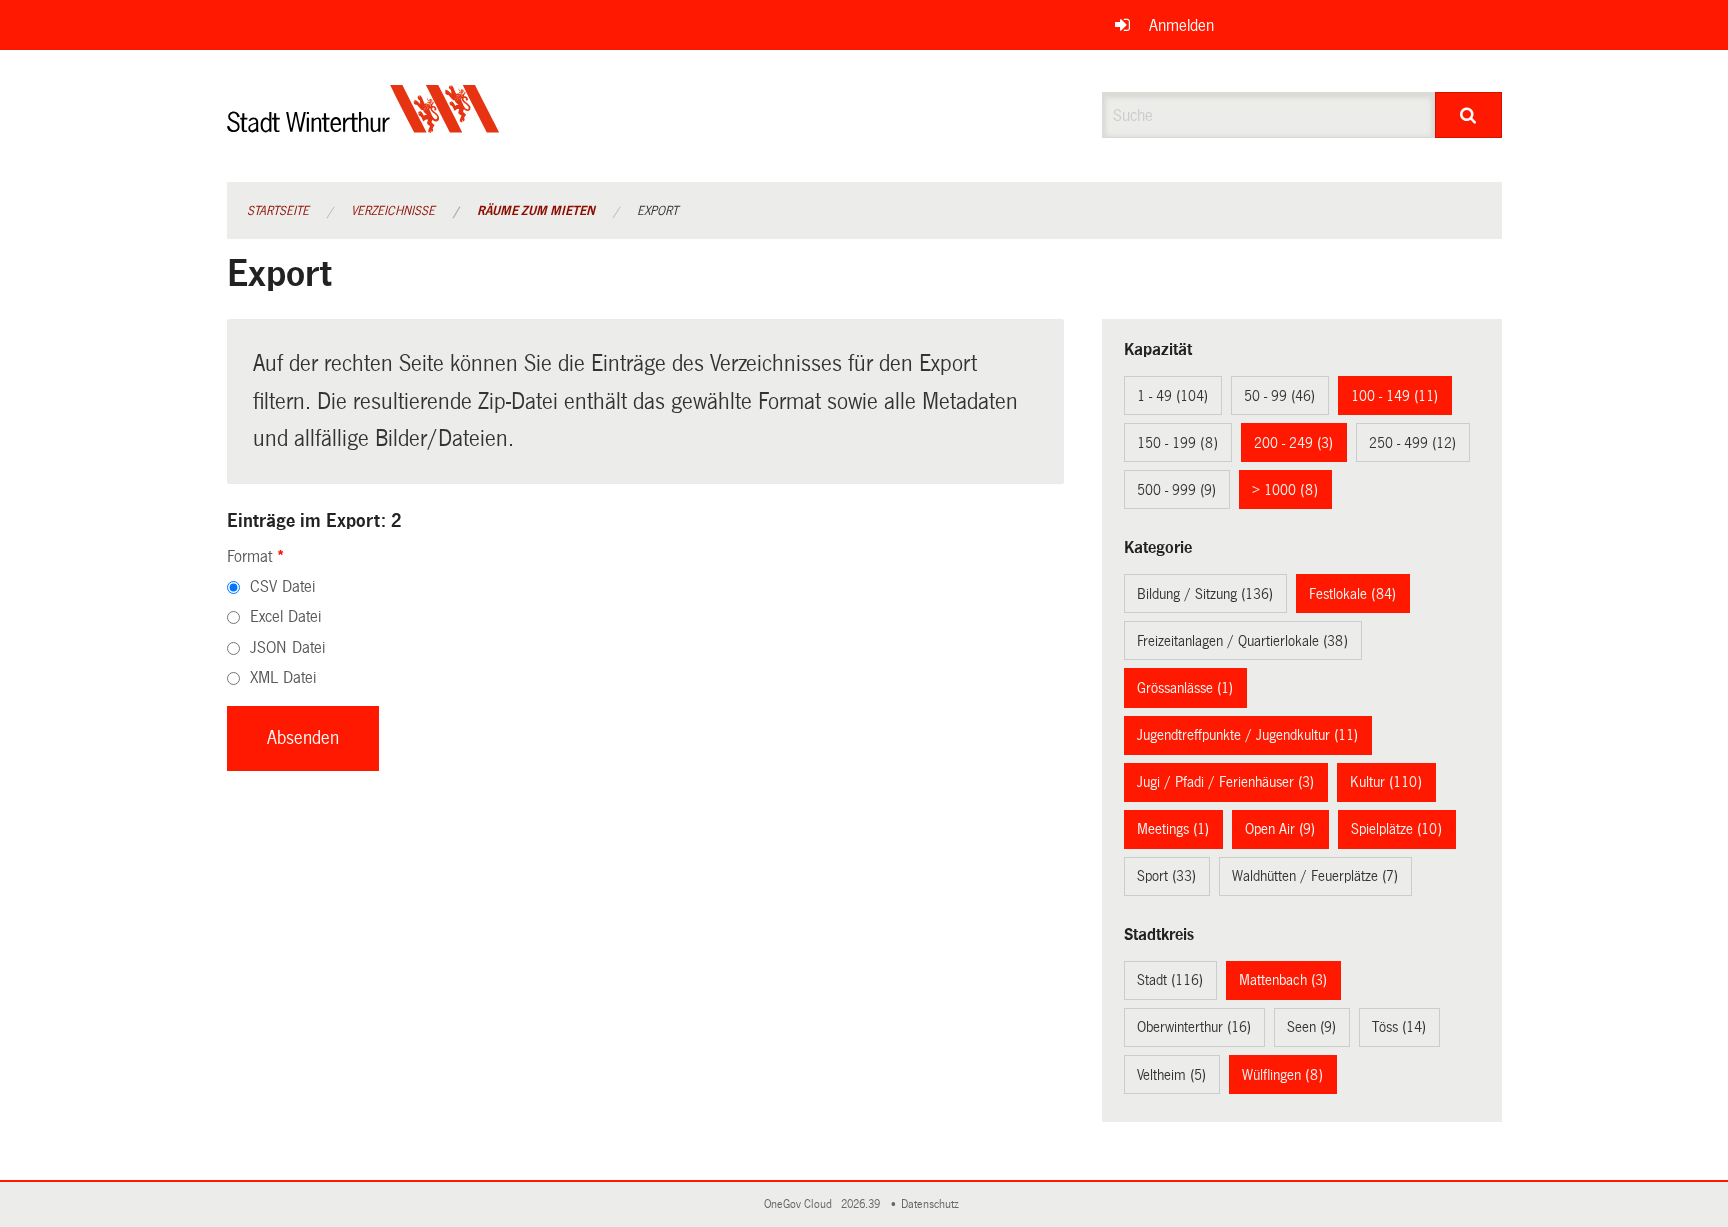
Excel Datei (285, 616)
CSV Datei (282, 586)
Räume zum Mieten (536, 211)
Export (657, 211)
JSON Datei (287, 647)
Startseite (278, 211)
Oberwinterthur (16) (1194, 1027)
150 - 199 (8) (1177, 443)
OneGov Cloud (801, 1204)
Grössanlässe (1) (1185, 688)
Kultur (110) (1386, 782)
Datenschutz (933, 1204)
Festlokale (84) (1352, 594)
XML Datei (283, 677)
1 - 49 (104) (1172, 396)
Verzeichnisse (393, 211)
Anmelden (1181, 25)
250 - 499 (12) (1412, 443)
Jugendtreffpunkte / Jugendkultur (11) (1247, 735)
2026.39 (862, 1204)
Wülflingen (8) (1282, 1075)
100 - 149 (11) (1394, 396)
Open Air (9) (1280, 829)
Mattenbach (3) (1283, 980)
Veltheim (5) (1171, 1075)
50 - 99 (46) (1279, 396)
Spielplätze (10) (1396, 829)
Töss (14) (1399, 1027)
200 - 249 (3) (1293, 443)
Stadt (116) (1170, 980)
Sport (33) (1166, 876)
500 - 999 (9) (1176, 490)
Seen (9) (1311, 1027)
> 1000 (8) (1285, 490)
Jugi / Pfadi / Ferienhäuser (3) (1225, 782)
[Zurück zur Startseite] (363, 125)
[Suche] (1468, 115)
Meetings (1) (1173, 829)
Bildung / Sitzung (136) (1205, 594)
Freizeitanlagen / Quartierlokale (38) (1242, 641)
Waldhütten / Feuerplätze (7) (1315, 876)
